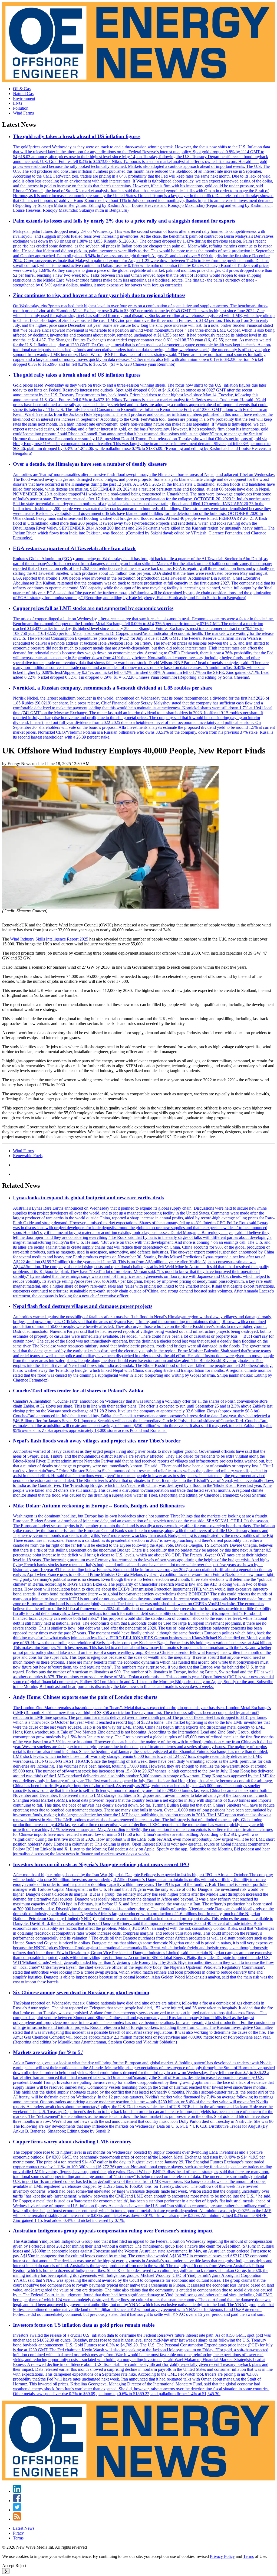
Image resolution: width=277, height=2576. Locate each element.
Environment (24, 98)
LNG (18, 103)
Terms (18, 2538)
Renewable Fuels (28, 1156)
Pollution (21, 108)
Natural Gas (23, 94)
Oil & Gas (22, 89)
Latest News (24, 2528)
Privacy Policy (222, 2556)
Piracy (18, 2533)
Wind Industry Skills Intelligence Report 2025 (49, 939)
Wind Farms (23, 113)
